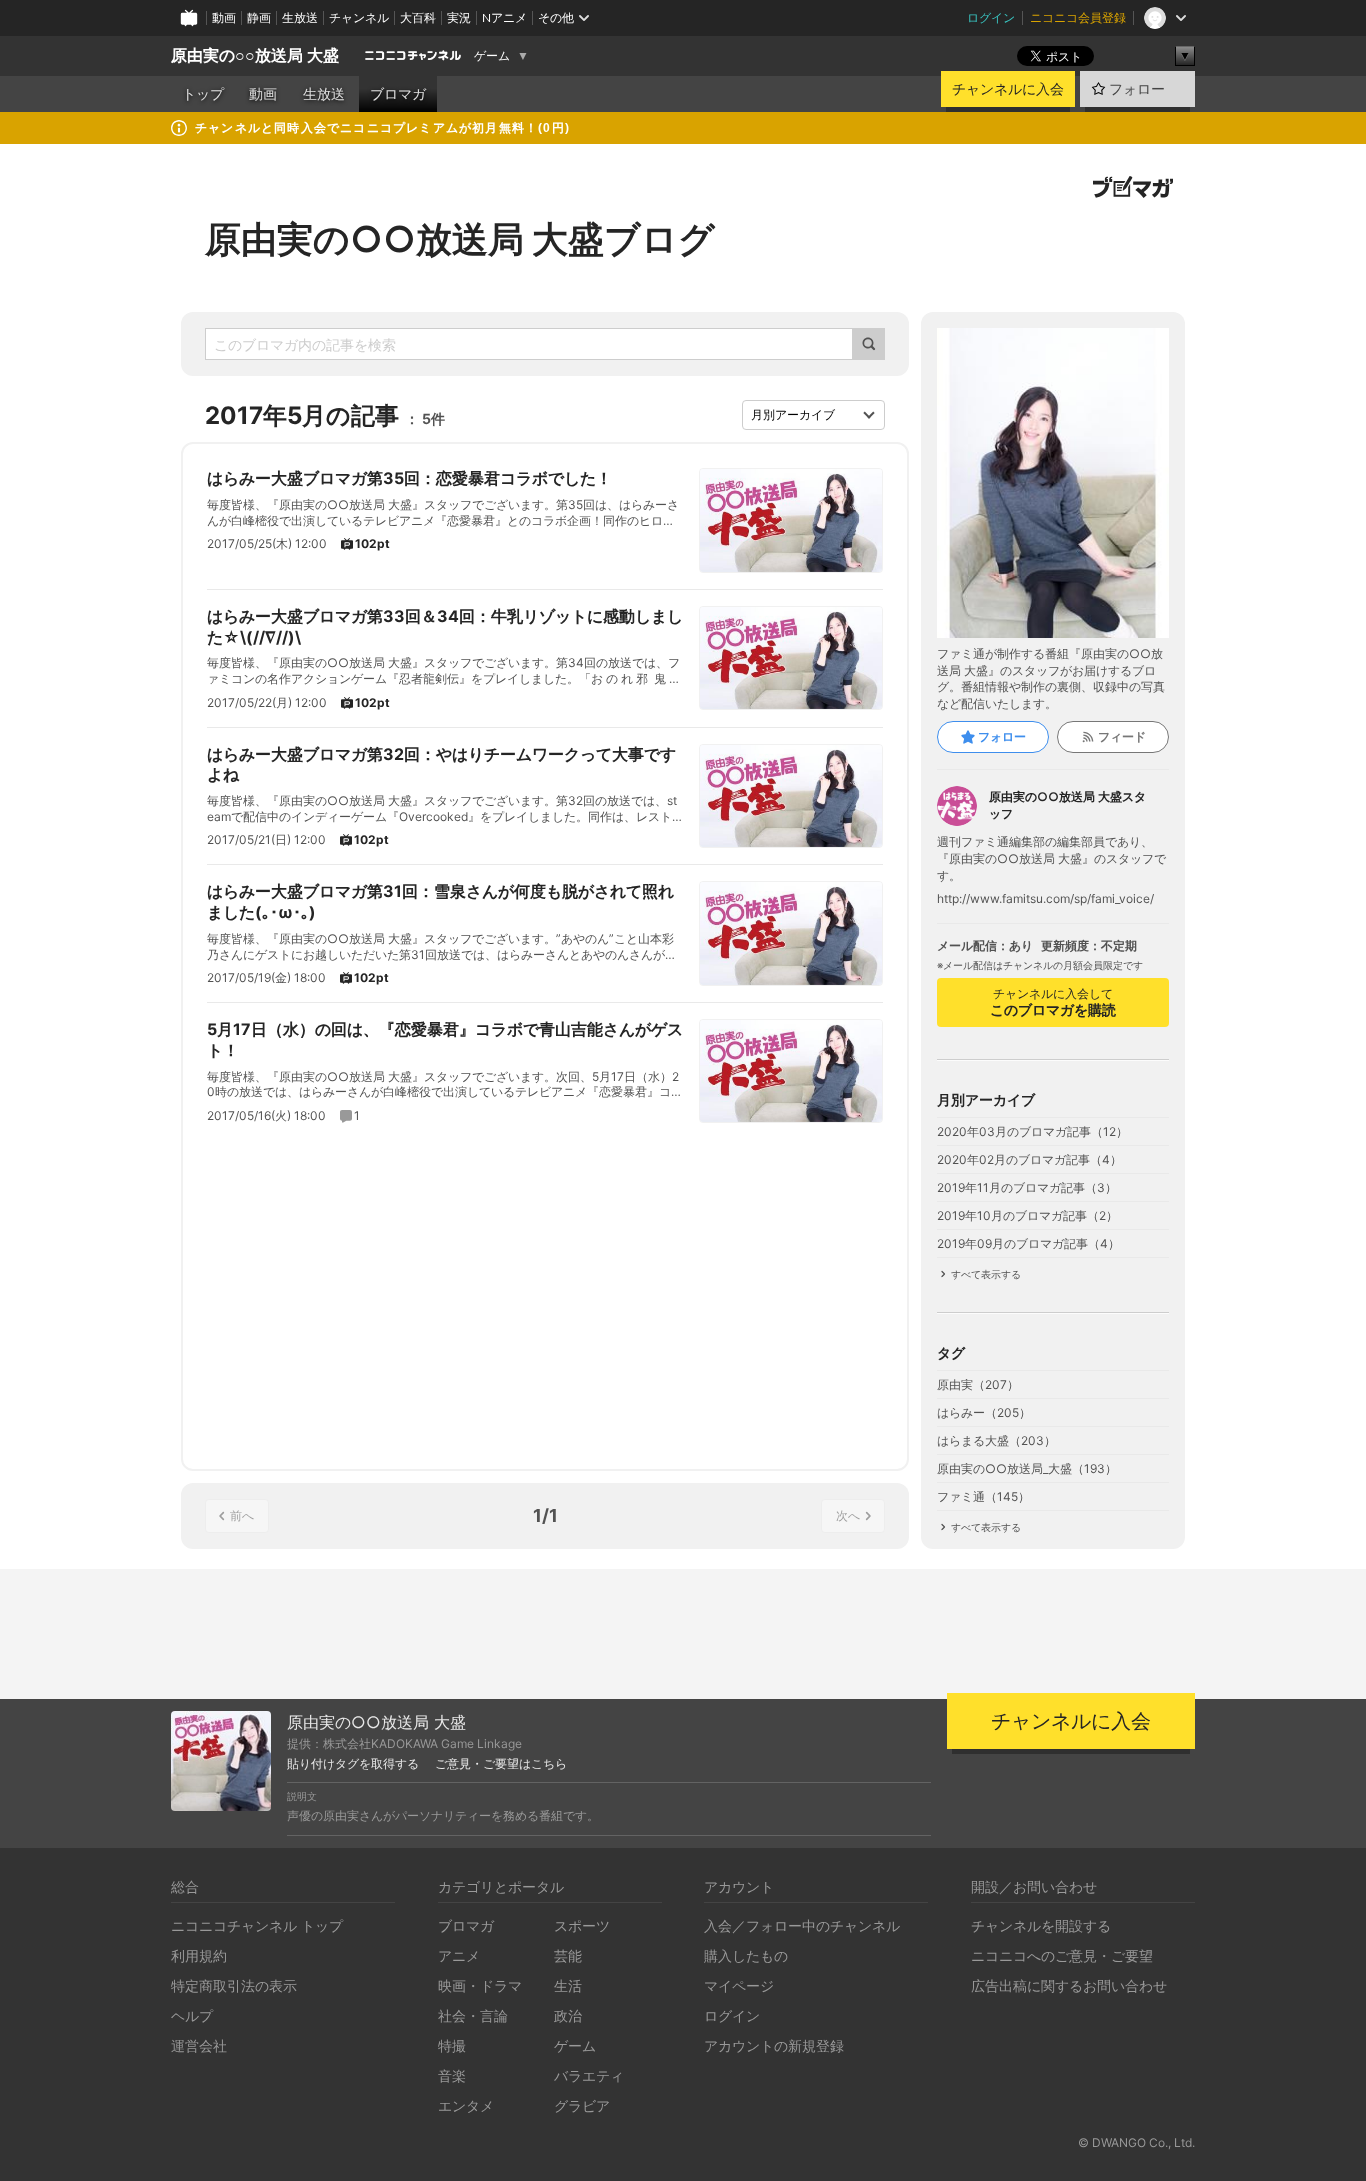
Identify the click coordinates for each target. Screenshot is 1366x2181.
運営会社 (199, 2045)
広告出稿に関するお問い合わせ (1069, 1985)
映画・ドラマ (480, 1985)
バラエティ (589, 2075)
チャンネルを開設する (1041, 1925)
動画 (224, 17)
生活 (568, 1985)
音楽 (452, 2075)
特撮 (452, 2045)
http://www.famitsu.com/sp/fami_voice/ (1045, 899)
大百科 (418, 17)
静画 (259, 17)
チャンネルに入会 (1008, 89)
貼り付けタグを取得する (353, 1764)
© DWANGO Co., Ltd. (1136, 2142)
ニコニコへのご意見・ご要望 (1062, 1955)
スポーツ (582, 1925)
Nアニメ (504, 17)
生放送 (300, 17)
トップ (203, 94)
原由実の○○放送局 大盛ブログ (460, 239)
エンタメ (466, 2105)
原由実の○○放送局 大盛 (255, 55)
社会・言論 (473, 2015)
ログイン (991, 17)
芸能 (568, 1955)
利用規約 (199, 1955)
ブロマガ (398, 94)
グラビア (582, 2105)
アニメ (459, 1955)
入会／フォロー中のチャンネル (802, 1925)
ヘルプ (192, 2015)
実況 (459, 17)
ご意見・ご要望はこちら (501, 1764)
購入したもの (746, 1955)
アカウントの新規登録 (774, 2045)
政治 (568, 2015)
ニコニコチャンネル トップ (257, 1925)
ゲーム (492, 56)
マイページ (739, 1985)
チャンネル (359, 17)
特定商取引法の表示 (234, 1985)
